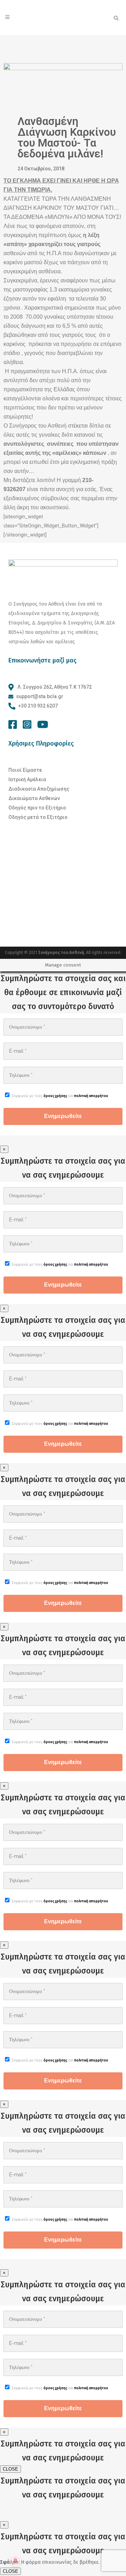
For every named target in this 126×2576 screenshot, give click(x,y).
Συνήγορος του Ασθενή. (62, 953)
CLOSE (10, 2469)
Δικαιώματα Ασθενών (34, 798)
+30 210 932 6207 (38, 706)
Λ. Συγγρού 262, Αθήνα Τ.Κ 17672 (54, 687)
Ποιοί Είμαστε (25, 770)
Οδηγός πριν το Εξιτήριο (37, 808)
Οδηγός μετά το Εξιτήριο (38, 817)
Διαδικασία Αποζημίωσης (39, 789)
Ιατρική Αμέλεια (27, 779)
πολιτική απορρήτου (91, 1096)
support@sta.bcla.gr (40, 696)
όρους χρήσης (55, 1096)
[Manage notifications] (15, 2561)
